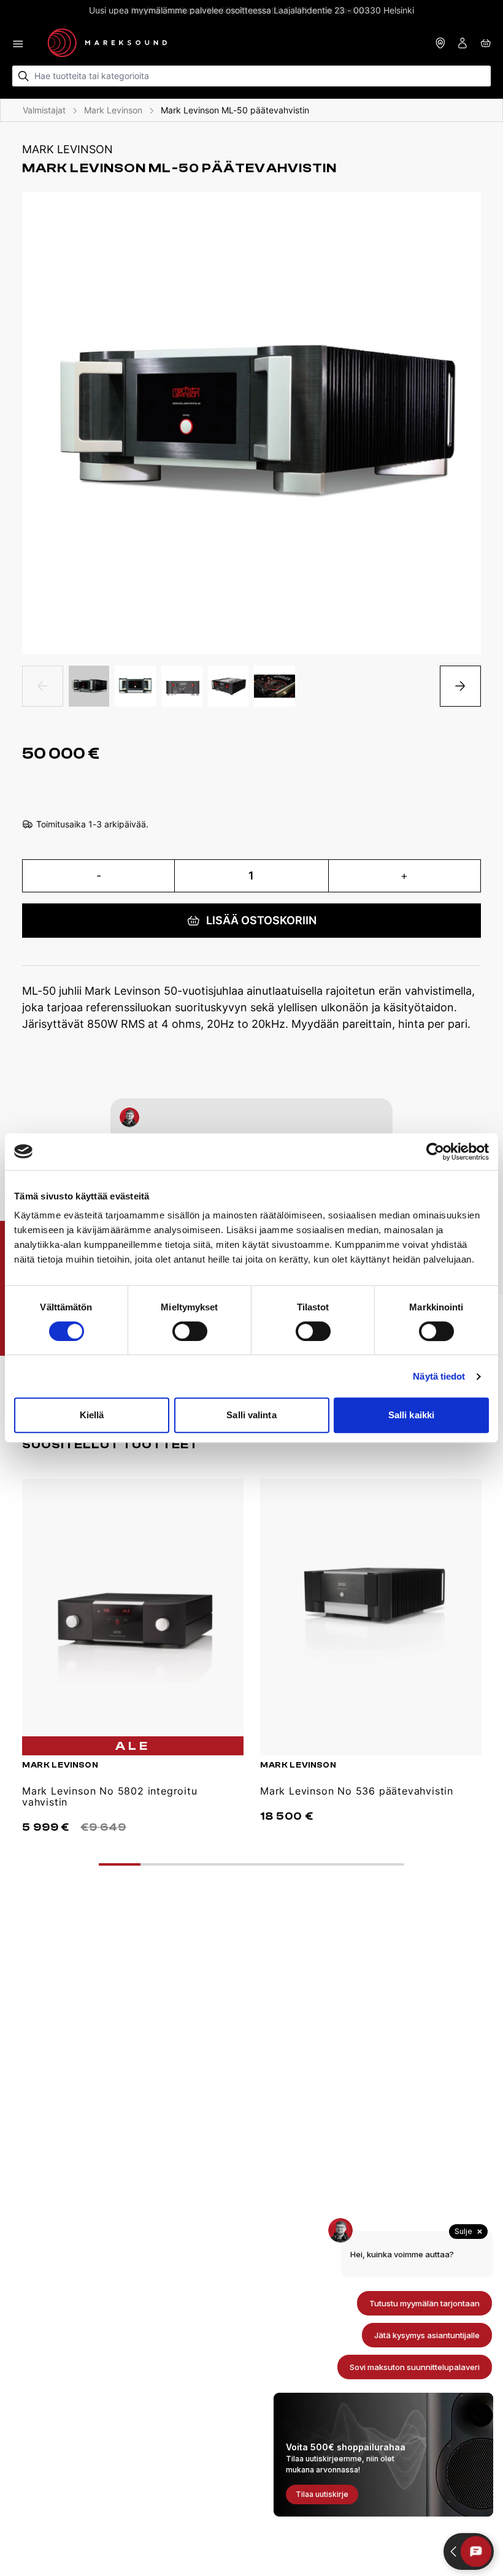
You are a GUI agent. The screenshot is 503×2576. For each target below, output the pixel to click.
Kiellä (92, 1415)
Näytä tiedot (439, 1376)
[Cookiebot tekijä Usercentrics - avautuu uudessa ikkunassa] (435, 1152)
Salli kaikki (411, 1415)
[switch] (190, 1331)
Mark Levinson (113, 110)
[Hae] (24, 76)
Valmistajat (44, 110)
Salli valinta (251, 1415)
